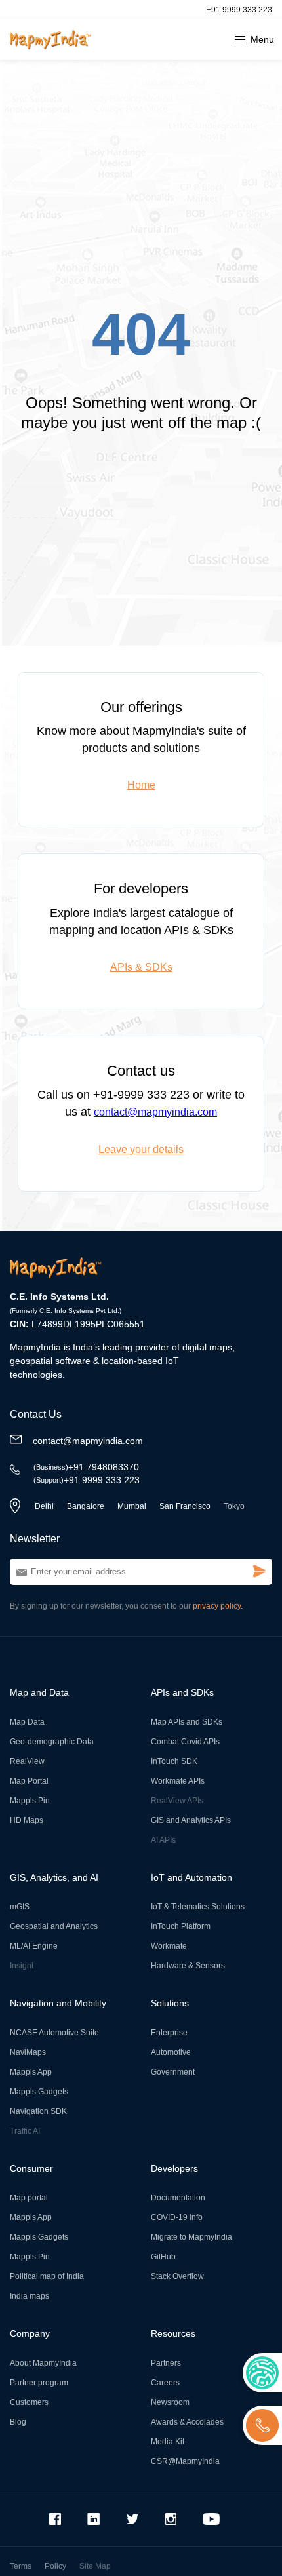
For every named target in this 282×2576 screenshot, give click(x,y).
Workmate (169, 1946)
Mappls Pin (30, 1801)
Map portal (29, 2198)
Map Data (27, 1722)
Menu (262, 39)
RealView (27, 1761)
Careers (165, 2383)
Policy (55, 2566)
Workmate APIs (178, 1781)
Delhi (44, 1506)
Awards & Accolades (187, 2422)
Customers (29, 2402)
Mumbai (132, 1506)
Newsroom (170, 2402)
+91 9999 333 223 (239, 10)
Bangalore (86, 1506)
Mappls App (31, 2072)
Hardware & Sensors (188, 1966)
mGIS (20, 1907)
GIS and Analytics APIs (191, 1820)
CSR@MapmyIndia (185, 2461)
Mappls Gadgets (39, 2092)
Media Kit (168, 2442)
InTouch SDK (174, 1761)
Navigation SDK (38, 2111)
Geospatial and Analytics (54, 1926)
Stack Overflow (177, 2276)
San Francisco (185, 1506)
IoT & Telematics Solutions (198, 1907)
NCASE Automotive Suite (54, 2033)
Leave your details (141, 1149)
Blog (18, 2422)
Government (173, 2072)
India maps (30, 2296)
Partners (166, 2363)
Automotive (171, 2052)
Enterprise (169, 2033)
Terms (21, 2566)
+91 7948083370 (86, 1467)
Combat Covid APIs (185, 1742)
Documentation (178, 2198)
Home (141, 785)
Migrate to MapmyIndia (191, 2237)
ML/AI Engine (34, 1946)
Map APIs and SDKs (187, 1722)
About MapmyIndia (43, 2363)
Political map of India (47, 2276)
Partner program (39, 2383)
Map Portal (29, 1781)
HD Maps (27, 1820)
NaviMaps (28, 2052)
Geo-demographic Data (52, 1742)
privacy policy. (218, 1606)
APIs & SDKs (141, 967)
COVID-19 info (177, 2217)
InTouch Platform (181, 1926)
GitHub (163, 2257)
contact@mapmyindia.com (155, 1112)
